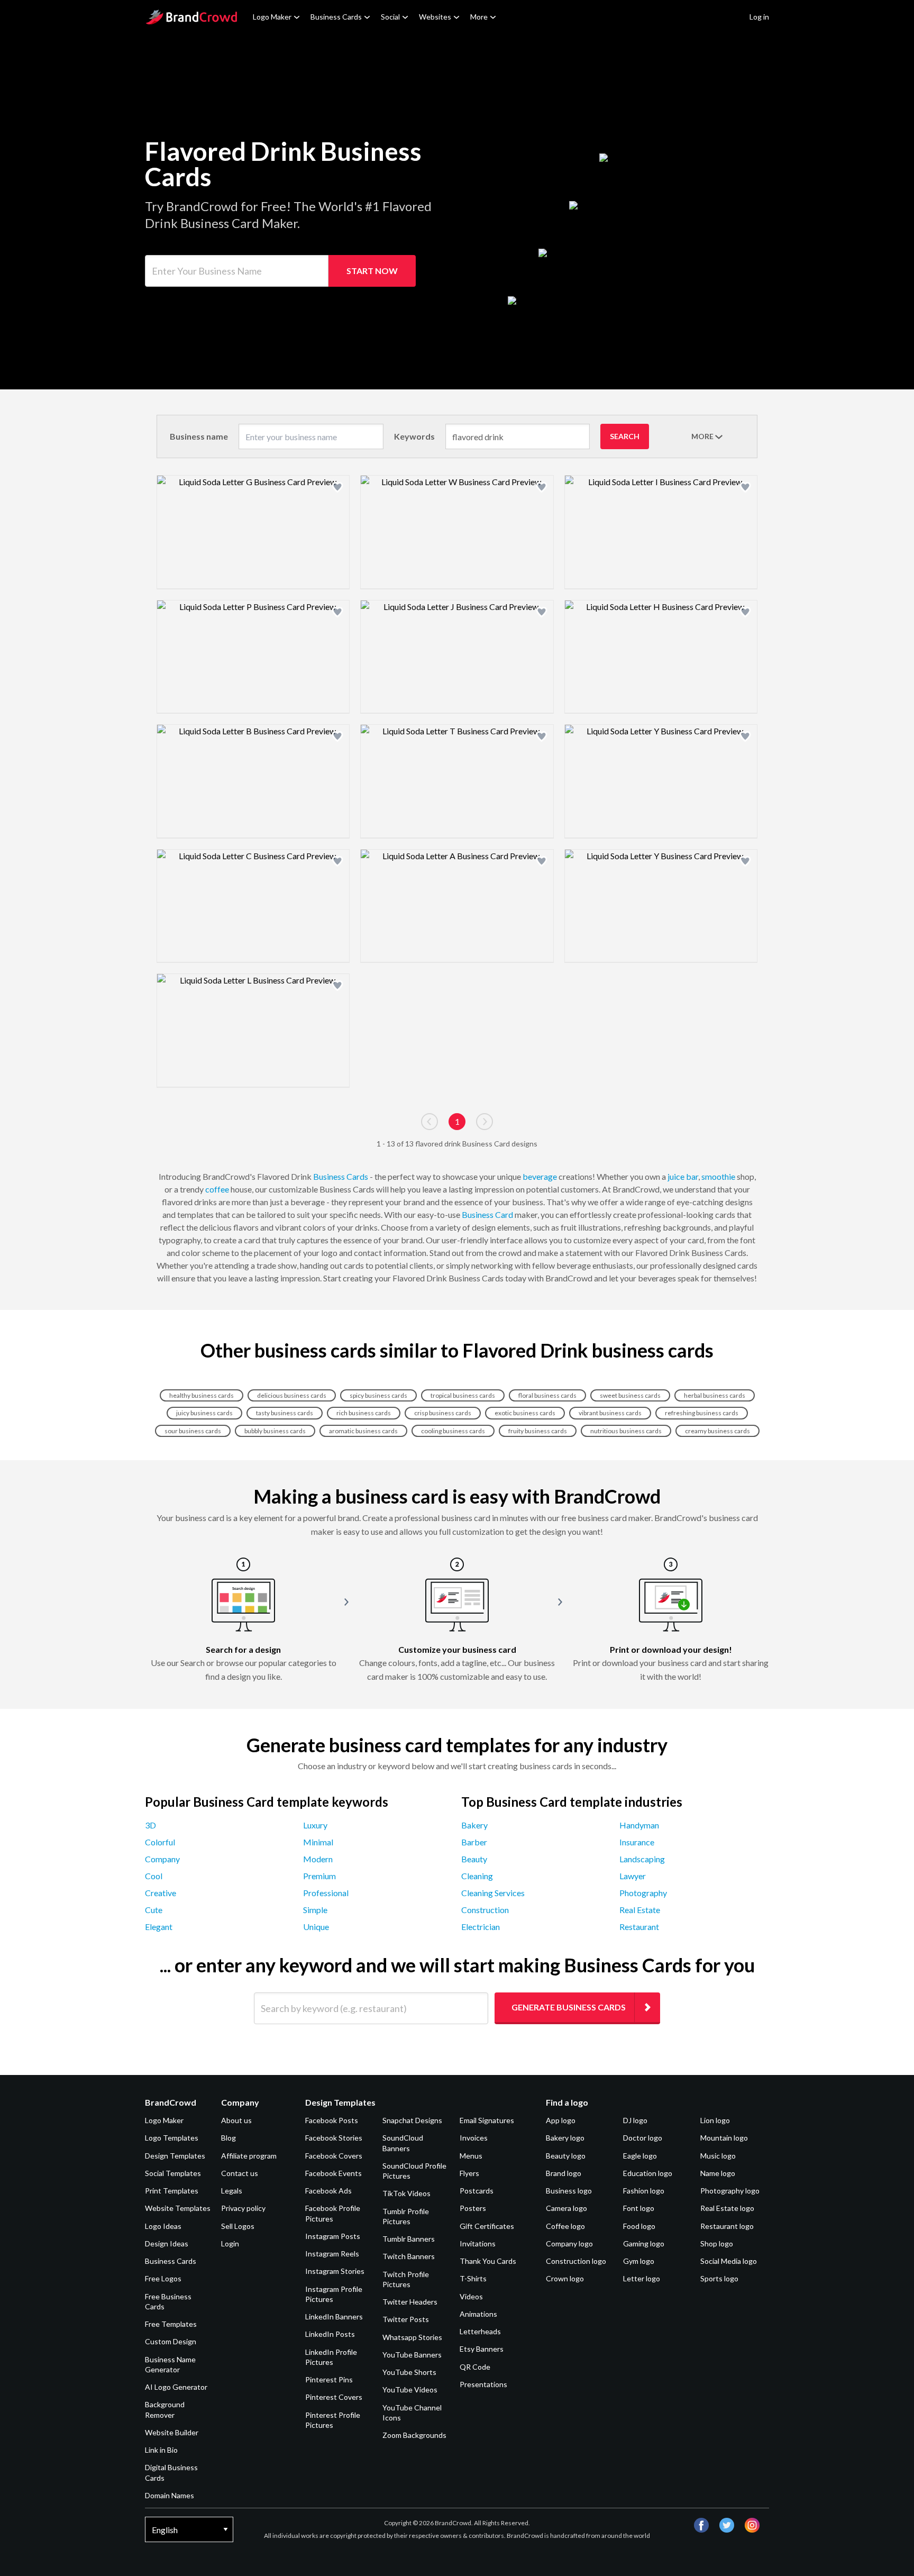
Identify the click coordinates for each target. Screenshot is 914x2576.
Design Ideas (167, 2243)
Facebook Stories (334, 2138)
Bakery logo (565, 2138)
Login (230, 2243)
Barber (474, 1842)
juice (676, 1176)
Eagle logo (640, 2156)
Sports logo (719, 2278)
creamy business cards (718, 1431)
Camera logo (566, 2208)
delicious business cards (292, 1395)
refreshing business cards (702, 1413)
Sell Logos (238, 2226)
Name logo (718, 2173)
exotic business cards (525, 1413)
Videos (471, 2296)
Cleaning (477, 1876)
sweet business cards (630, 1395)
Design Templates (175, 2156)
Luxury (315, 1825)
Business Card (487, 1214)
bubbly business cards (275, 1431)
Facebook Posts (332, 2120)
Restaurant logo (727, 2226)
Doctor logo (643, 2138)
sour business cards (193, 1431)
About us (236, 2120)
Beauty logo (566, 2156)
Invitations (478, 2243)
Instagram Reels (332, 2254)
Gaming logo (644, 2243)
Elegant (159, 1927)
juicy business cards (204, 1413)
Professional (326, 1893)
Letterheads (480, 2331)
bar (692, 1176)
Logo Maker (272, 17)
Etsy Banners (482, 2349)
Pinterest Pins (329, 2379)
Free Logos (163, 2278)
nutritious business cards (626, 1431)
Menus (471, 2156)
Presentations (483, 2384)
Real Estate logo (727, 2208)
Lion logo (715, 2120)
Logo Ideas (163, 2226)
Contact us (240, 2173)
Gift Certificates (487, 2226)
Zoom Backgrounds (414, 2435)
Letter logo (642, 2278)
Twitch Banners (409, 2256)
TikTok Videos (406, 2193)
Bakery (474, 1825)
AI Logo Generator (176, 2387)
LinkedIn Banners (334, 2316)
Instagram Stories (335, 2271)
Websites (435, 17)
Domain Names (170, 2495)
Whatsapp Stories (412, 2337)
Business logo (569, 2191)
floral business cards (547, 1395)
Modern (318, 1859)
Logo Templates (172, 2138)
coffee (217, 1189)
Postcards (477, 2191)
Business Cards (336, 17)
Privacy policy (243, 2208)
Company (162, 1859)
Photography (643, 1893)
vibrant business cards (610, 1413)
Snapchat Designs (412, 2120)
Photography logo (730, 2191)
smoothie (718, 1176)
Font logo (639, 2208)
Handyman (639, 1825)
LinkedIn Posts (330, 2334)
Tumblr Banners (409, 2239)
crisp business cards (443, 1413)
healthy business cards (202, 1395)
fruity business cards (538, 1431)
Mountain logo (724, 2138)
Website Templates (178, 2208)
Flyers (469, 2173)
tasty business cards (285, 1413)
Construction (485, 1910)
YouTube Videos (410, 2390)
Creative (161, 1893)
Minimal (318, 1842)
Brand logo (564, 2173)
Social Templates (173, 2173)
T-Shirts (473, 2278)
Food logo (639, 2226)
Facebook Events (333, 2173)
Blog (229, 2138)
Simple (315, 1910)
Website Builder (172, 2432)
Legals (232, 2191)
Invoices (474, 2138)
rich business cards (364, 1413)
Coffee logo (565, 2226)
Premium (319, 1876)
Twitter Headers (410, 2302)
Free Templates (171, 2324)
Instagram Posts (333, 2236)
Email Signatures (487, 2120)
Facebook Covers (334, 2156)
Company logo (569, 2243)
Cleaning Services (493, 1893)
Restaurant (639, 1927)
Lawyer (633, 1876)
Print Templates (172, 2191)
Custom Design (171, 2341)
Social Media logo (729, 2261)
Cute (154, 1910)
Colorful (160, 1842)
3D (150, 1825)
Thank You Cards (488, 2261)
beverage (540, 1176)
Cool (154, 1876)
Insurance (637, 1842)
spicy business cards (378, 1395)
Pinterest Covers (334, 2397)
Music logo (718, 2156)
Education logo (648, 2173)
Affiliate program (249, 2156)
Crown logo (565, 2278)
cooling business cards (453, 1431)
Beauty (474, 1859)
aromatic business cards (363, 1431)
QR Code (475, 2367)
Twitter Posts (406, 2319)
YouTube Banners (412, 2355)
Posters (473, 2208)
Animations (478, 2314)
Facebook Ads (328, 2191)
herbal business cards (715, 1395)
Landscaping (642, 1859)
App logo (561, 2120)
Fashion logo (644, 2191)
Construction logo (576, 2261)
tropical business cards (463, 1395)
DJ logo (635, 2120)
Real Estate (640, 1910)
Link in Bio (161, 2450)
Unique (316, 1927)
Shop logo (717, 2243)
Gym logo (639, 2261)
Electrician (481, 1927)
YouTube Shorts (409, 2372)
